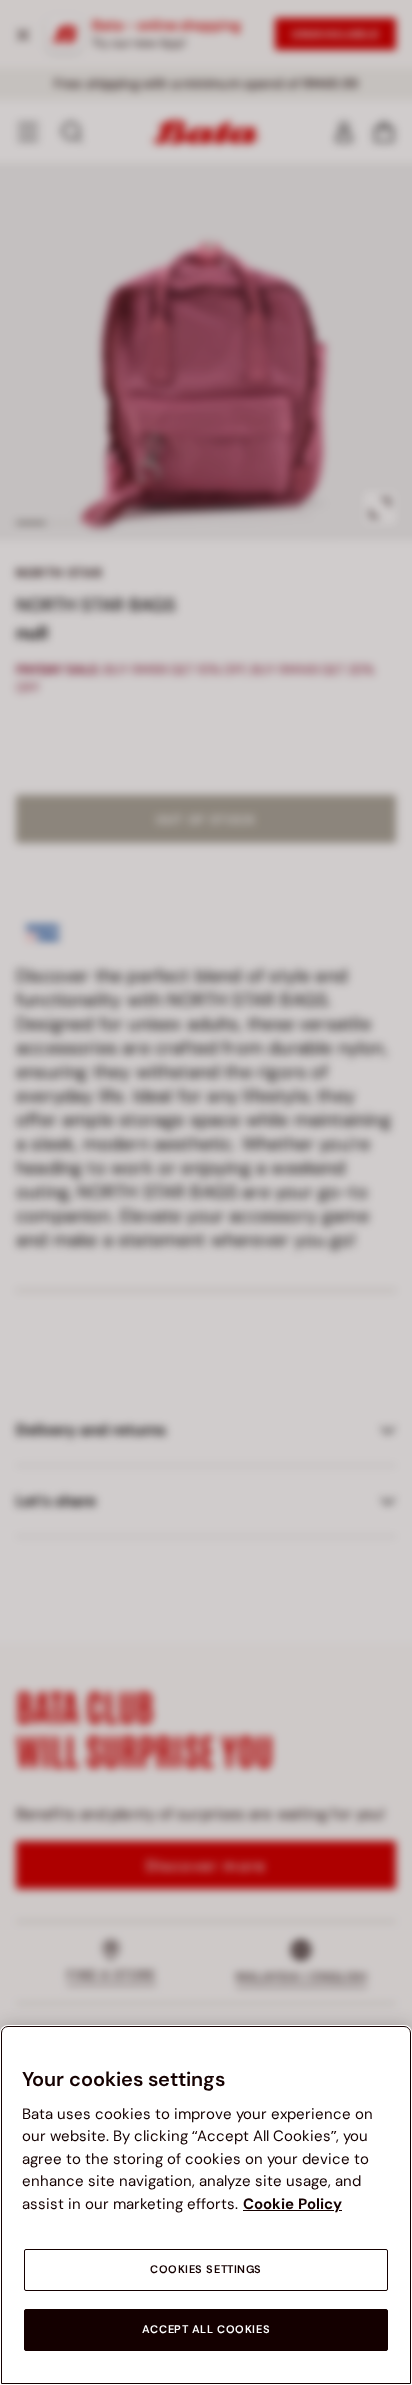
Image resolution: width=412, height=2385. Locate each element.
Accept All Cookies (206, 2329)
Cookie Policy (292, 2204)
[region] (206, 2205)
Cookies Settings (206, 2269)
